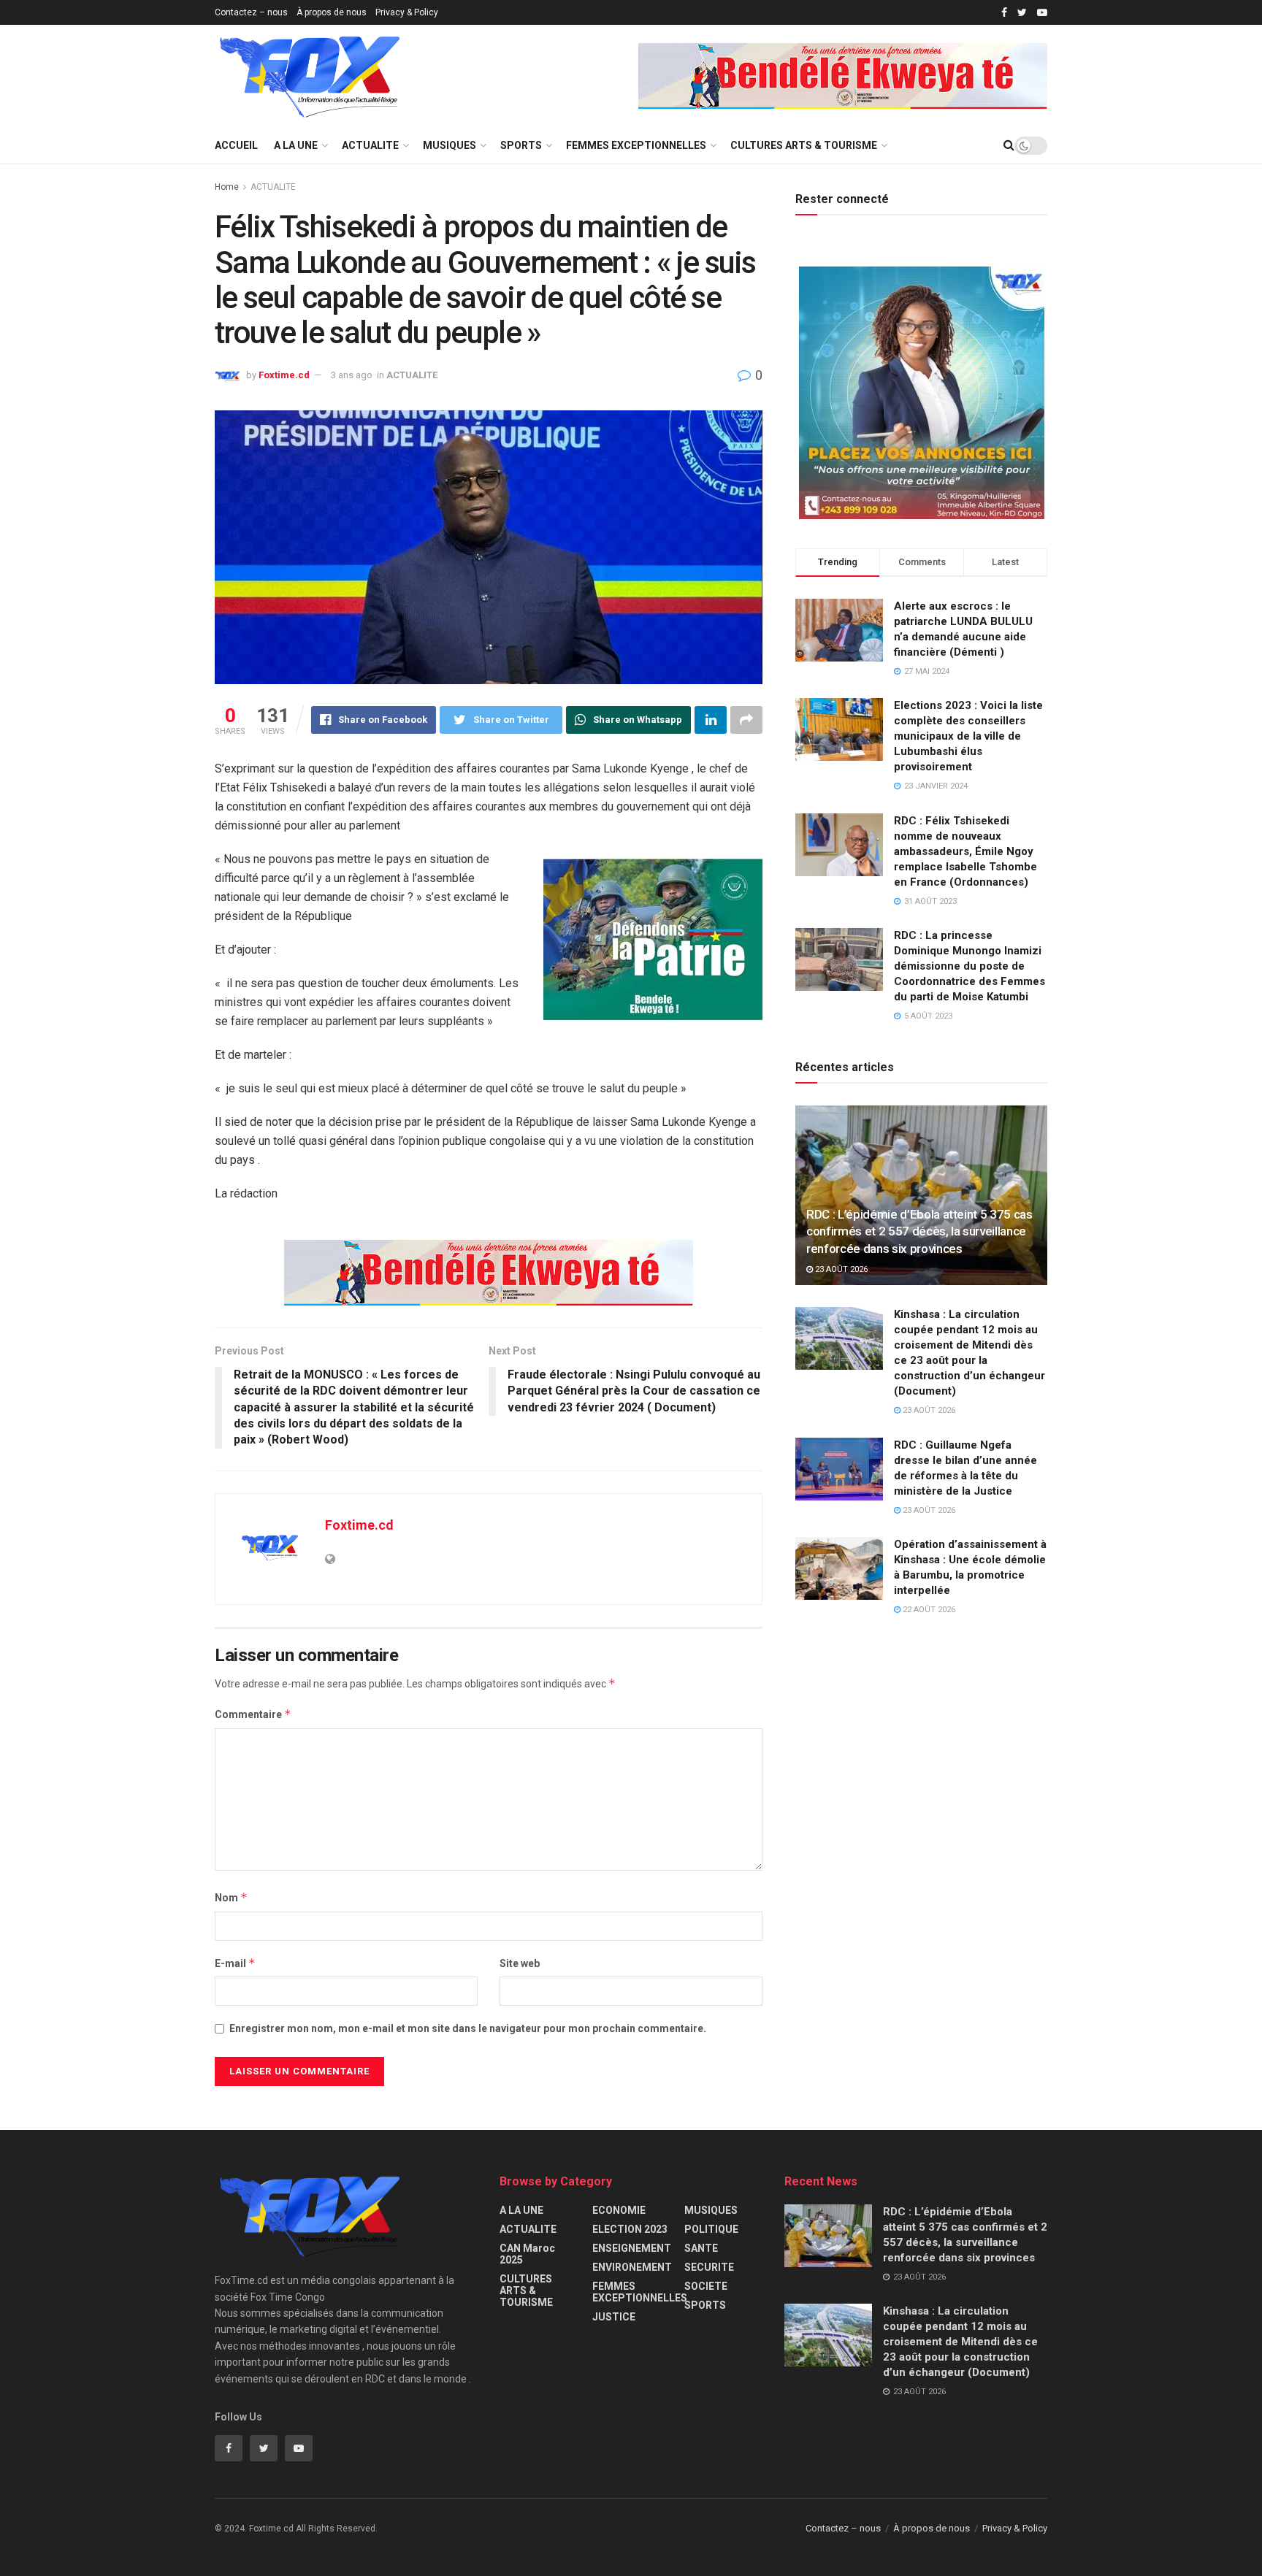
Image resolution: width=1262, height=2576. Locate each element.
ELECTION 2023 (630, 2229)
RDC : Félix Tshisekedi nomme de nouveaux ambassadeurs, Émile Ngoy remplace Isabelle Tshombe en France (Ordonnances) (965, 851)
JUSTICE (614, 2317)
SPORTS (521, 145)
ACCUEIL (236, 145)
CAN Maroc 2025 (527, 2254)
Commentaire (253, 1714)
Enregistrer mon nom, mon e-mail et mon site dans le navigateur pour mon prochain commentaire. (468, 2028)
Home (227, 187)
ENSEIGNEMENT (632, 2248)
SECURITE (709, 2267)
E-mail (235, 1963)
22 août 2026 (928, 1610)
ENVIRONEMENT (632, 2267)
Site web (520, 1963)
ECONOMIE (619, 2210)
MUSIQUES (450, 145)
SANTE (701, 2248)
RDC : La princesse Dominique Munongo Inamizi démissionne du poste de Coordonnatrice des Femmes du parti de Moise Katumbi (970, 966)
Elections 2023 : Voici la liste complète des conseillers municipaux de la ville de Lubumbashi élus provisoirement (968, 736)
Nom (231, 1897)
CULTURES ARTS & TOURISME (804, 145)
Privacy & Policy (407, 12)
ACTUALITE (370, 145)
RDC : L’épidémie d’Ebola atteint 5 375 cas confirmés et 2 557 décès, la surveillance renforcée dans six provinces (919, 1232)
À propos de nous (332, 12)
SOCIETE (706, 2286)
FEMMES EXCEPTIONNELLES (636, 145)
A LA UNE (296, 145)
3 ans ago (352, 375)
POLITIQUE (711, 2229)
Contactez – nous (251, 12)
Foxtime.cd (284, 375)
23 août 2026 (840, 1269)
